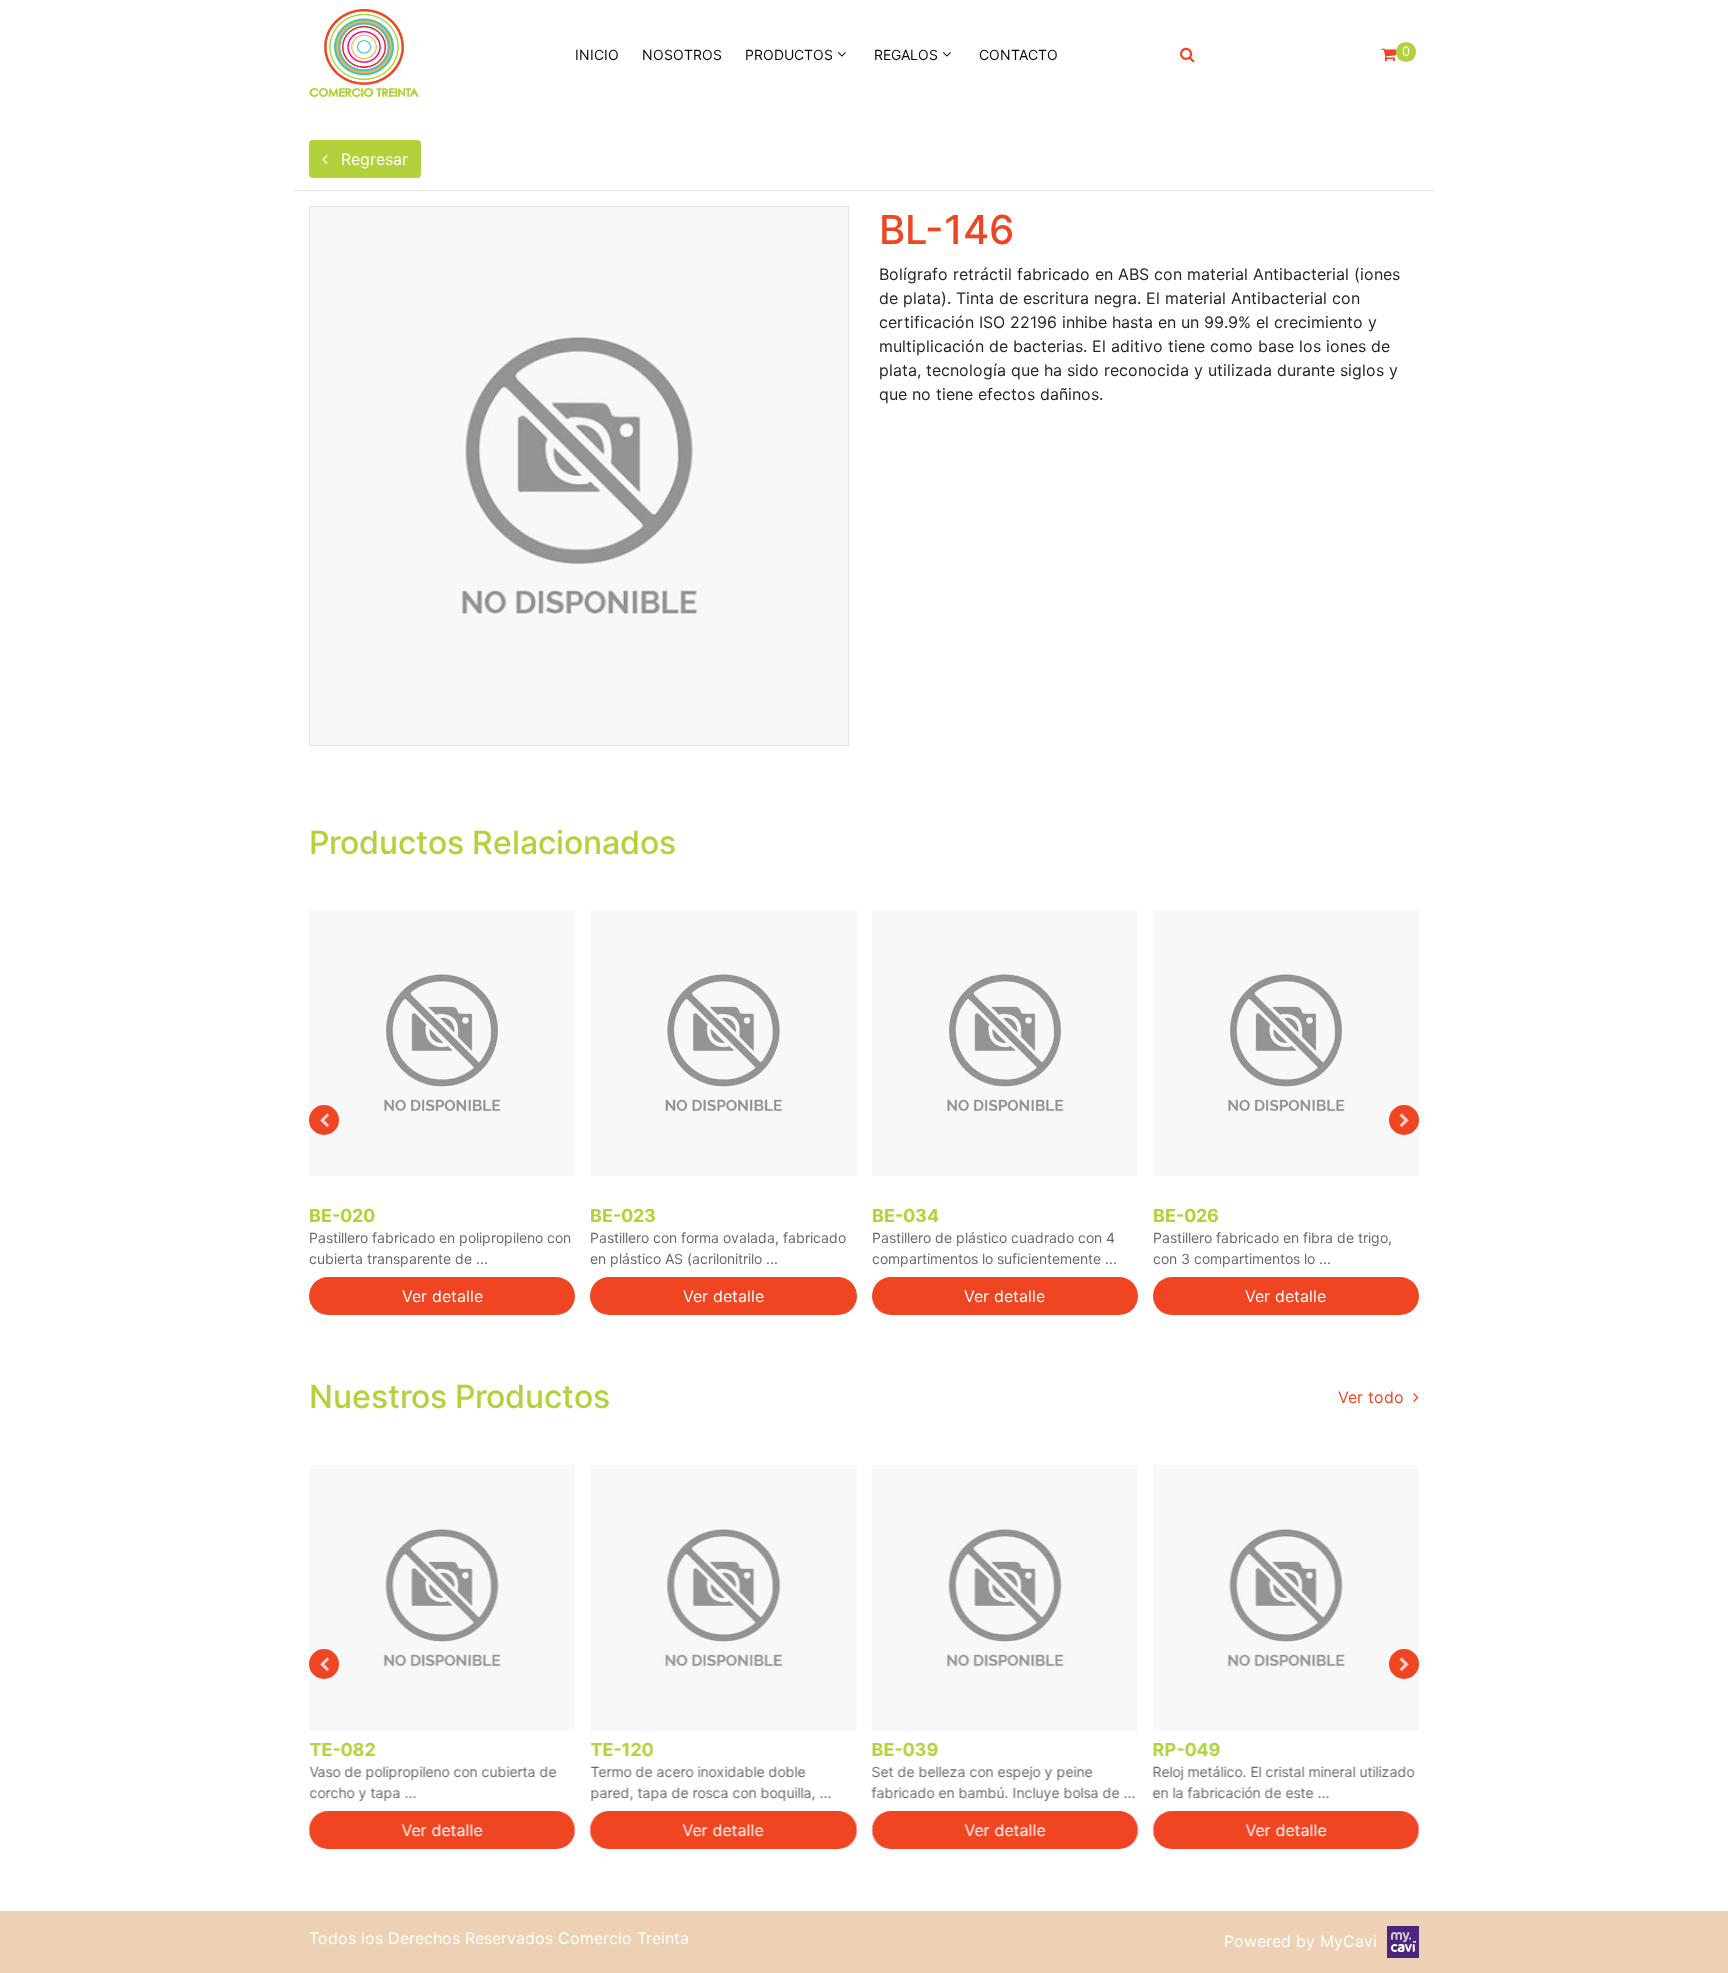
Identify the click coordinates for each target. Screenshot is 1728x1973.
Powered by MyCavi (1305, 1941)
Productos (789, 54)
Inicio (597, 54)
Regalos (906, 54)
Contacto (1018, 54)
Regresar (372, 159)
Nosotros (682, 54)
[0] (1388, 54)
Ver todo (1373, 1397)
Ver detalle (442, 1296)
